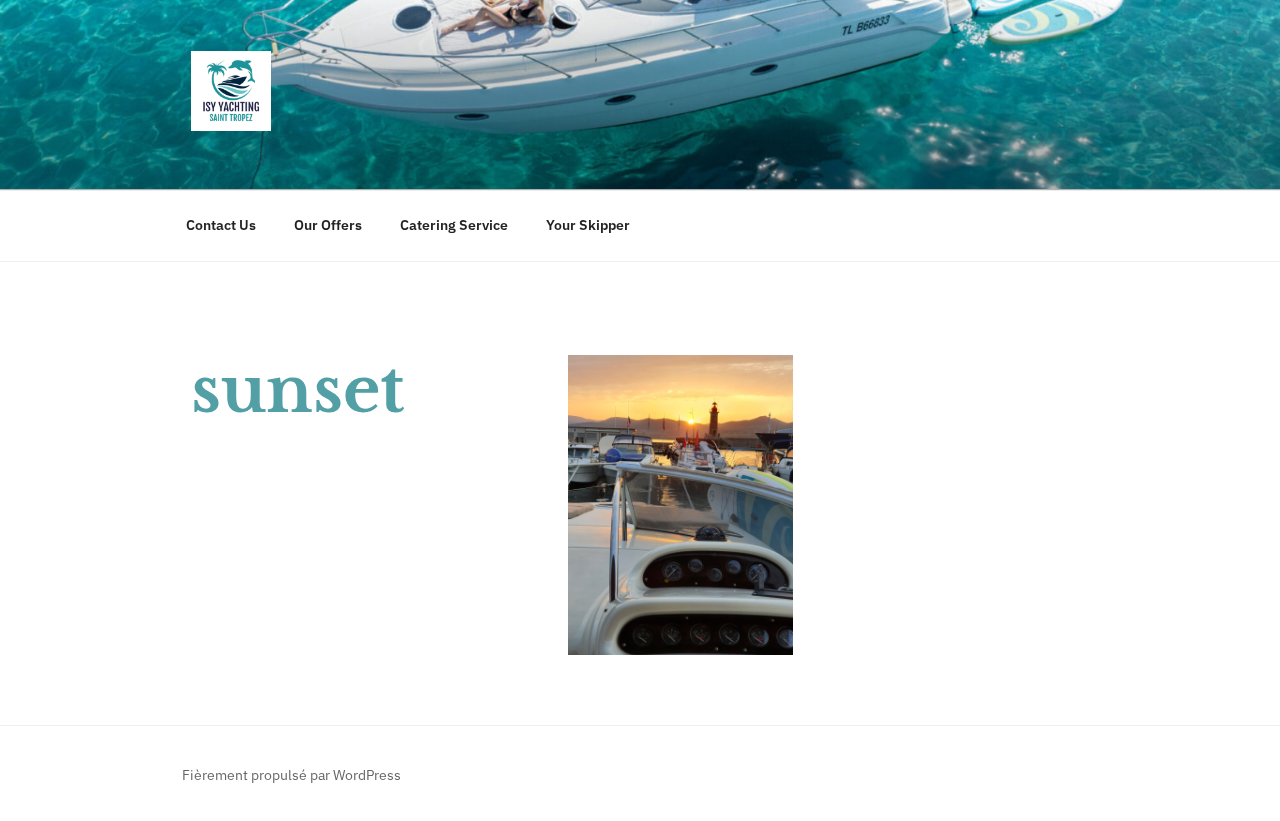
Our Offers (328, 225)
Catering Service (454, 225)
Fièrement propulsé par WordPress (291, 775)
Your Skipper (588, 225)
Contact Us (221, 225)
